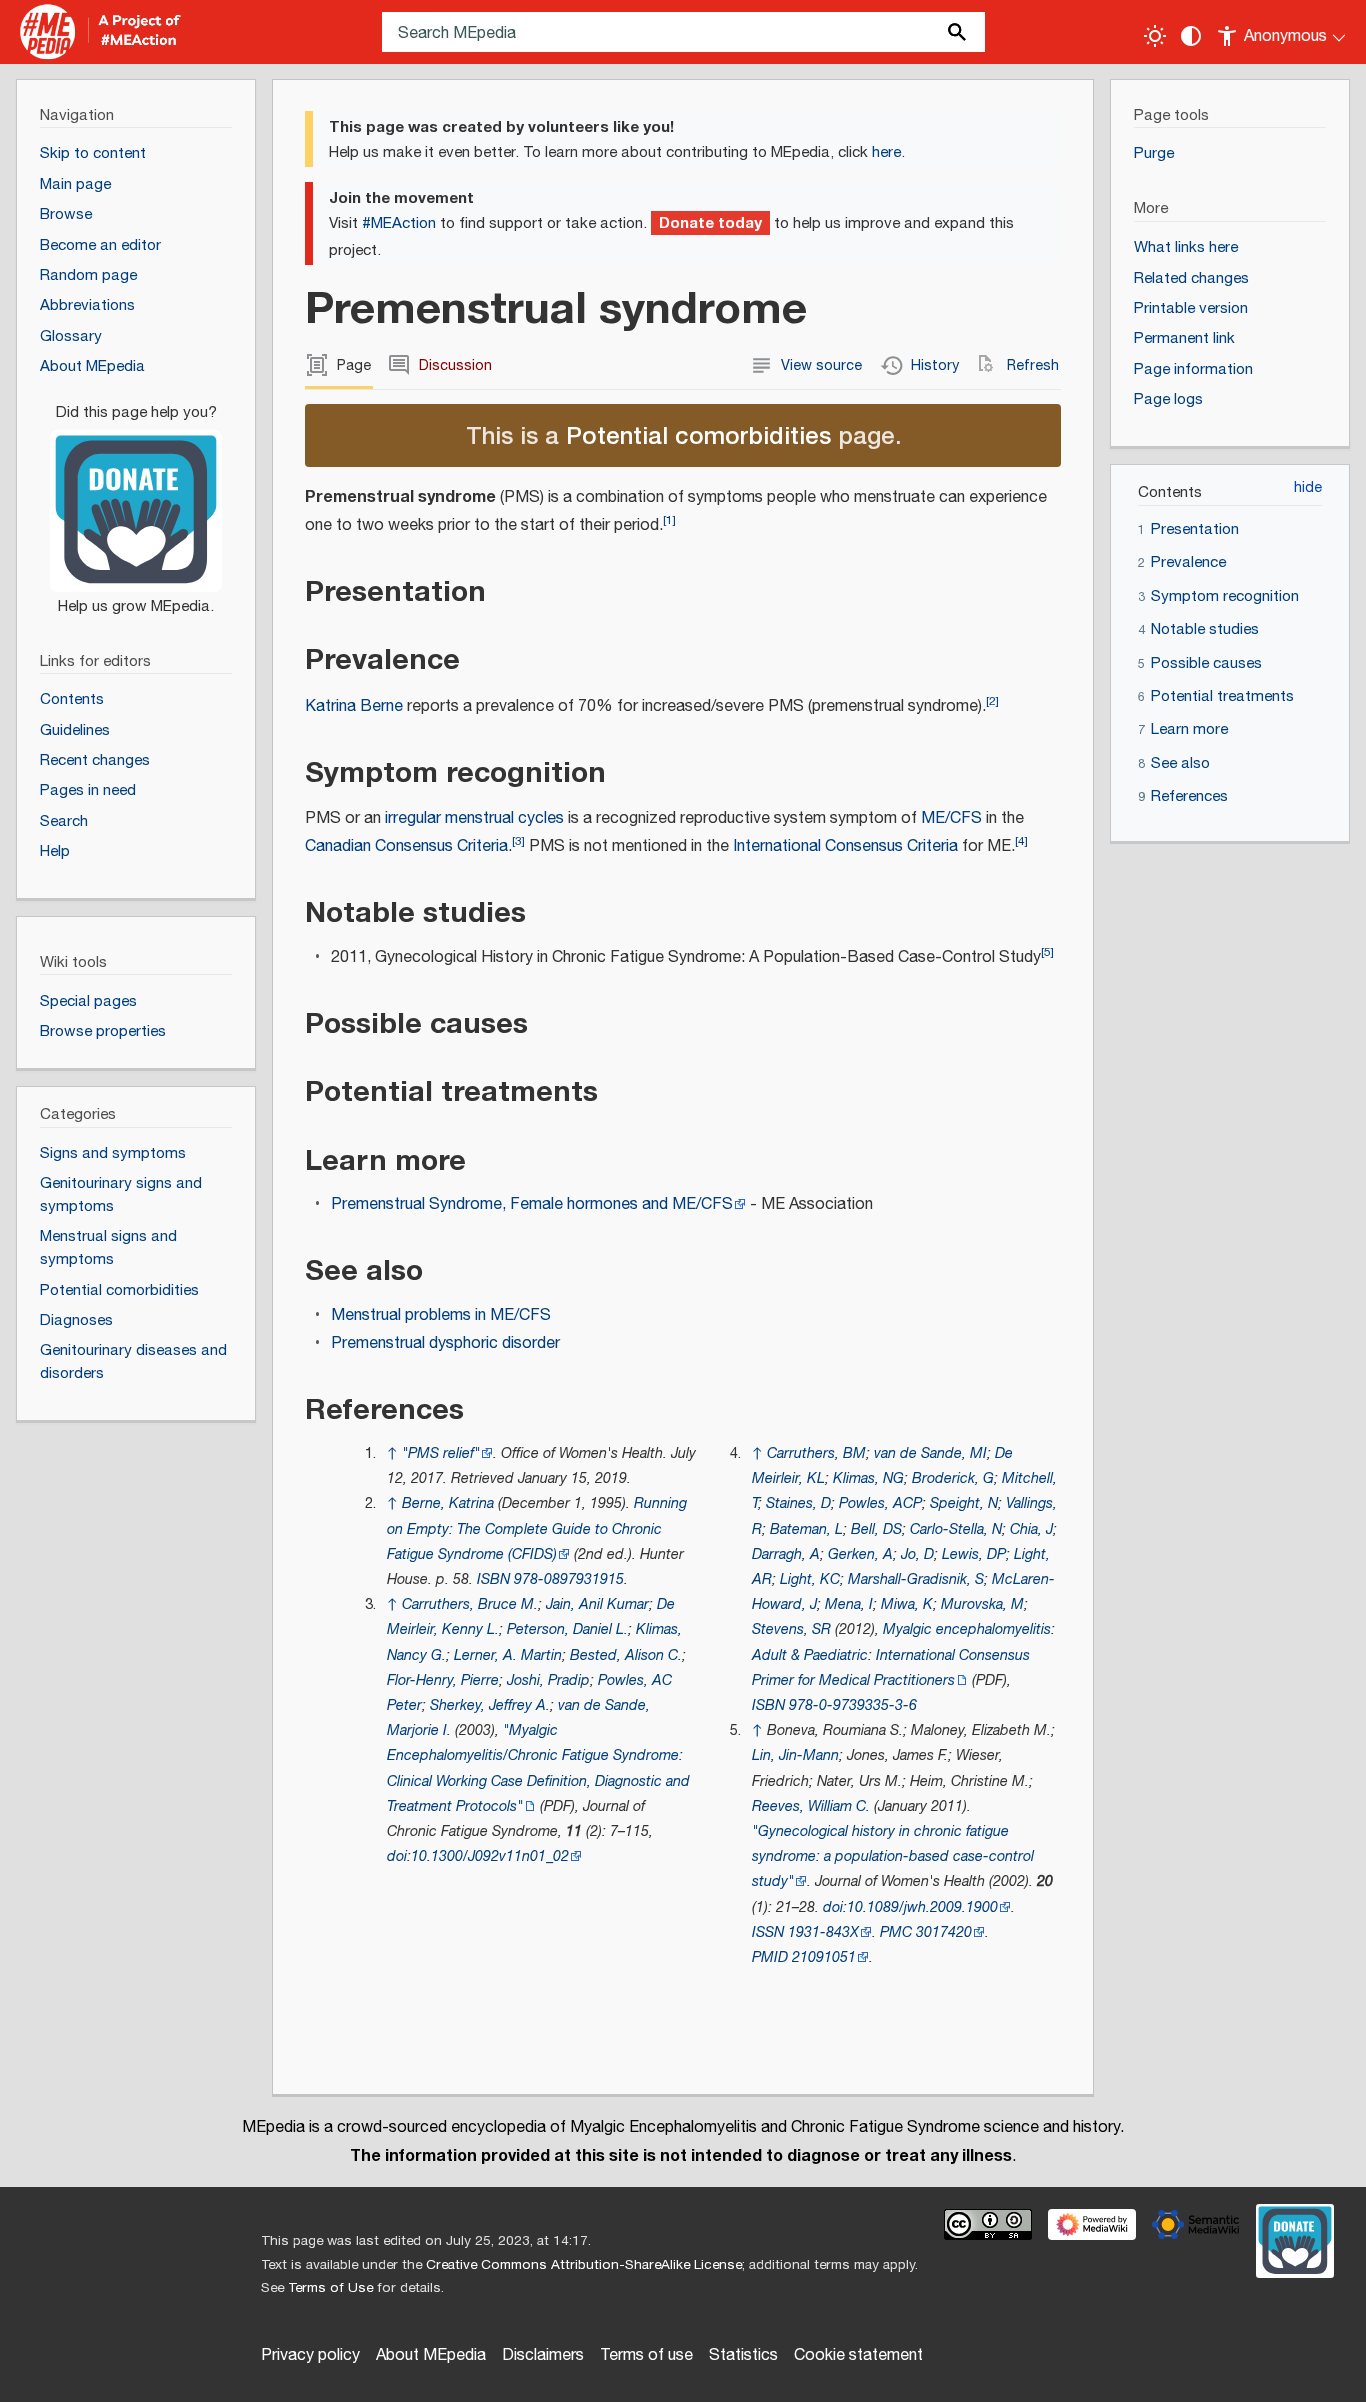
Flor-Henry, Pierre (443, 1680)
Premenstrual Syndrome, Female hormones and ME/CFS (532, 1204)
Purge (1154, 153)
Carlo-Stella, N (956, 1529)
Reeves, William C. (811, 1806)
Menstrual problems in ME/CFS (441, 1315)
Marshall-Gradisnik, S (916, 1579)
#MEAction (399, 223)
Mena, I (849, 1604)
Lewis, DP (974, 1554)
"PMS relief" (441, 1453)
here (886, 152)
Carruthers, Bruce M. (470, 1604)
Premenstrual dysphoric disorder (445, 1343)
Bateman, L (806, 1529)
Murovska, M (982, 1604)
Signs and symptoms (113, 1153)
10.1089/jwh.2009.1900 (922, 1907)
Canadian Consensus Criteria (406, 846)
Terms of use (646, 2355)
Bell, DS (876, 1529)
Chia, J (1031, 1529)
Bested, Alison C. (626, 1655)
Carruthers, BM (816, 1453)
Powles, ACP (880, 1503)
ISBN (493, 1579)
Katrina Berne (354, 706)
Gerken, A (860, 1554)
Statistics (743, 2355)
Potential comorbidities (698, 434)
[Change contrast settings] (1191, 36)
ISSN (768, 1932)
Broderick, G (953, 1478)
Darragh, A (786, 1554)
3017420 (944, 1932)
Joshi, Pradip (548, 1680)
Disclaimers (543, 2355)
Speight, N (964, 1503)
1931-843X (823, 1932)
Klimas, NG (868, 1478)
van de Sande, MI (930, 1453)
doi (397, 1856)
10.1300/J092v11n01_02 (490, 1856)
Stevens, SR (791, 1629)
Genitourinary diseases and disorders (133, 1362)
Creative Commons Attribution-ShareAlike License (584, 2265)
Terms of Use (330, 2288)
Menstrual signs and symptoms (108, 1248)
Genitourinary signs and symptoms (121, 1195)
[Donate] (136, 500)
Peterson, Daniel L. (567, 1629)
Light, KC (810, 1579)
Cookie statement (858, 2355)
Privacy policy (310, 2355)
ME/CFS (951, 818)
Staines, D (798, 1503)
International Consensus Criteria (845, 846)
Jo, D (917, 1554)
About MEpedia (431, 2355)
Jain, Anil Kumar (597, 1604)
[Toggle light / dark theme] (1155, 36)
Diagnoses (76, 1320)
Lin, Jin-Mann (795, 1755)
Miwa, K (907, 1604)
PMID (770, 1957)
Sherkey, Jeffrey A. (490, 1705)
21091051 (824, 1957)
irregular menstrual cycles (474, 818)
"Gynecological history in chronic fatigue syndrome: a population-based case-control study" (893, 1856)
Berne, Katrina (448, 1503)
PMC (896, 1932)
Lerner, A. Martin (508, 1655)
